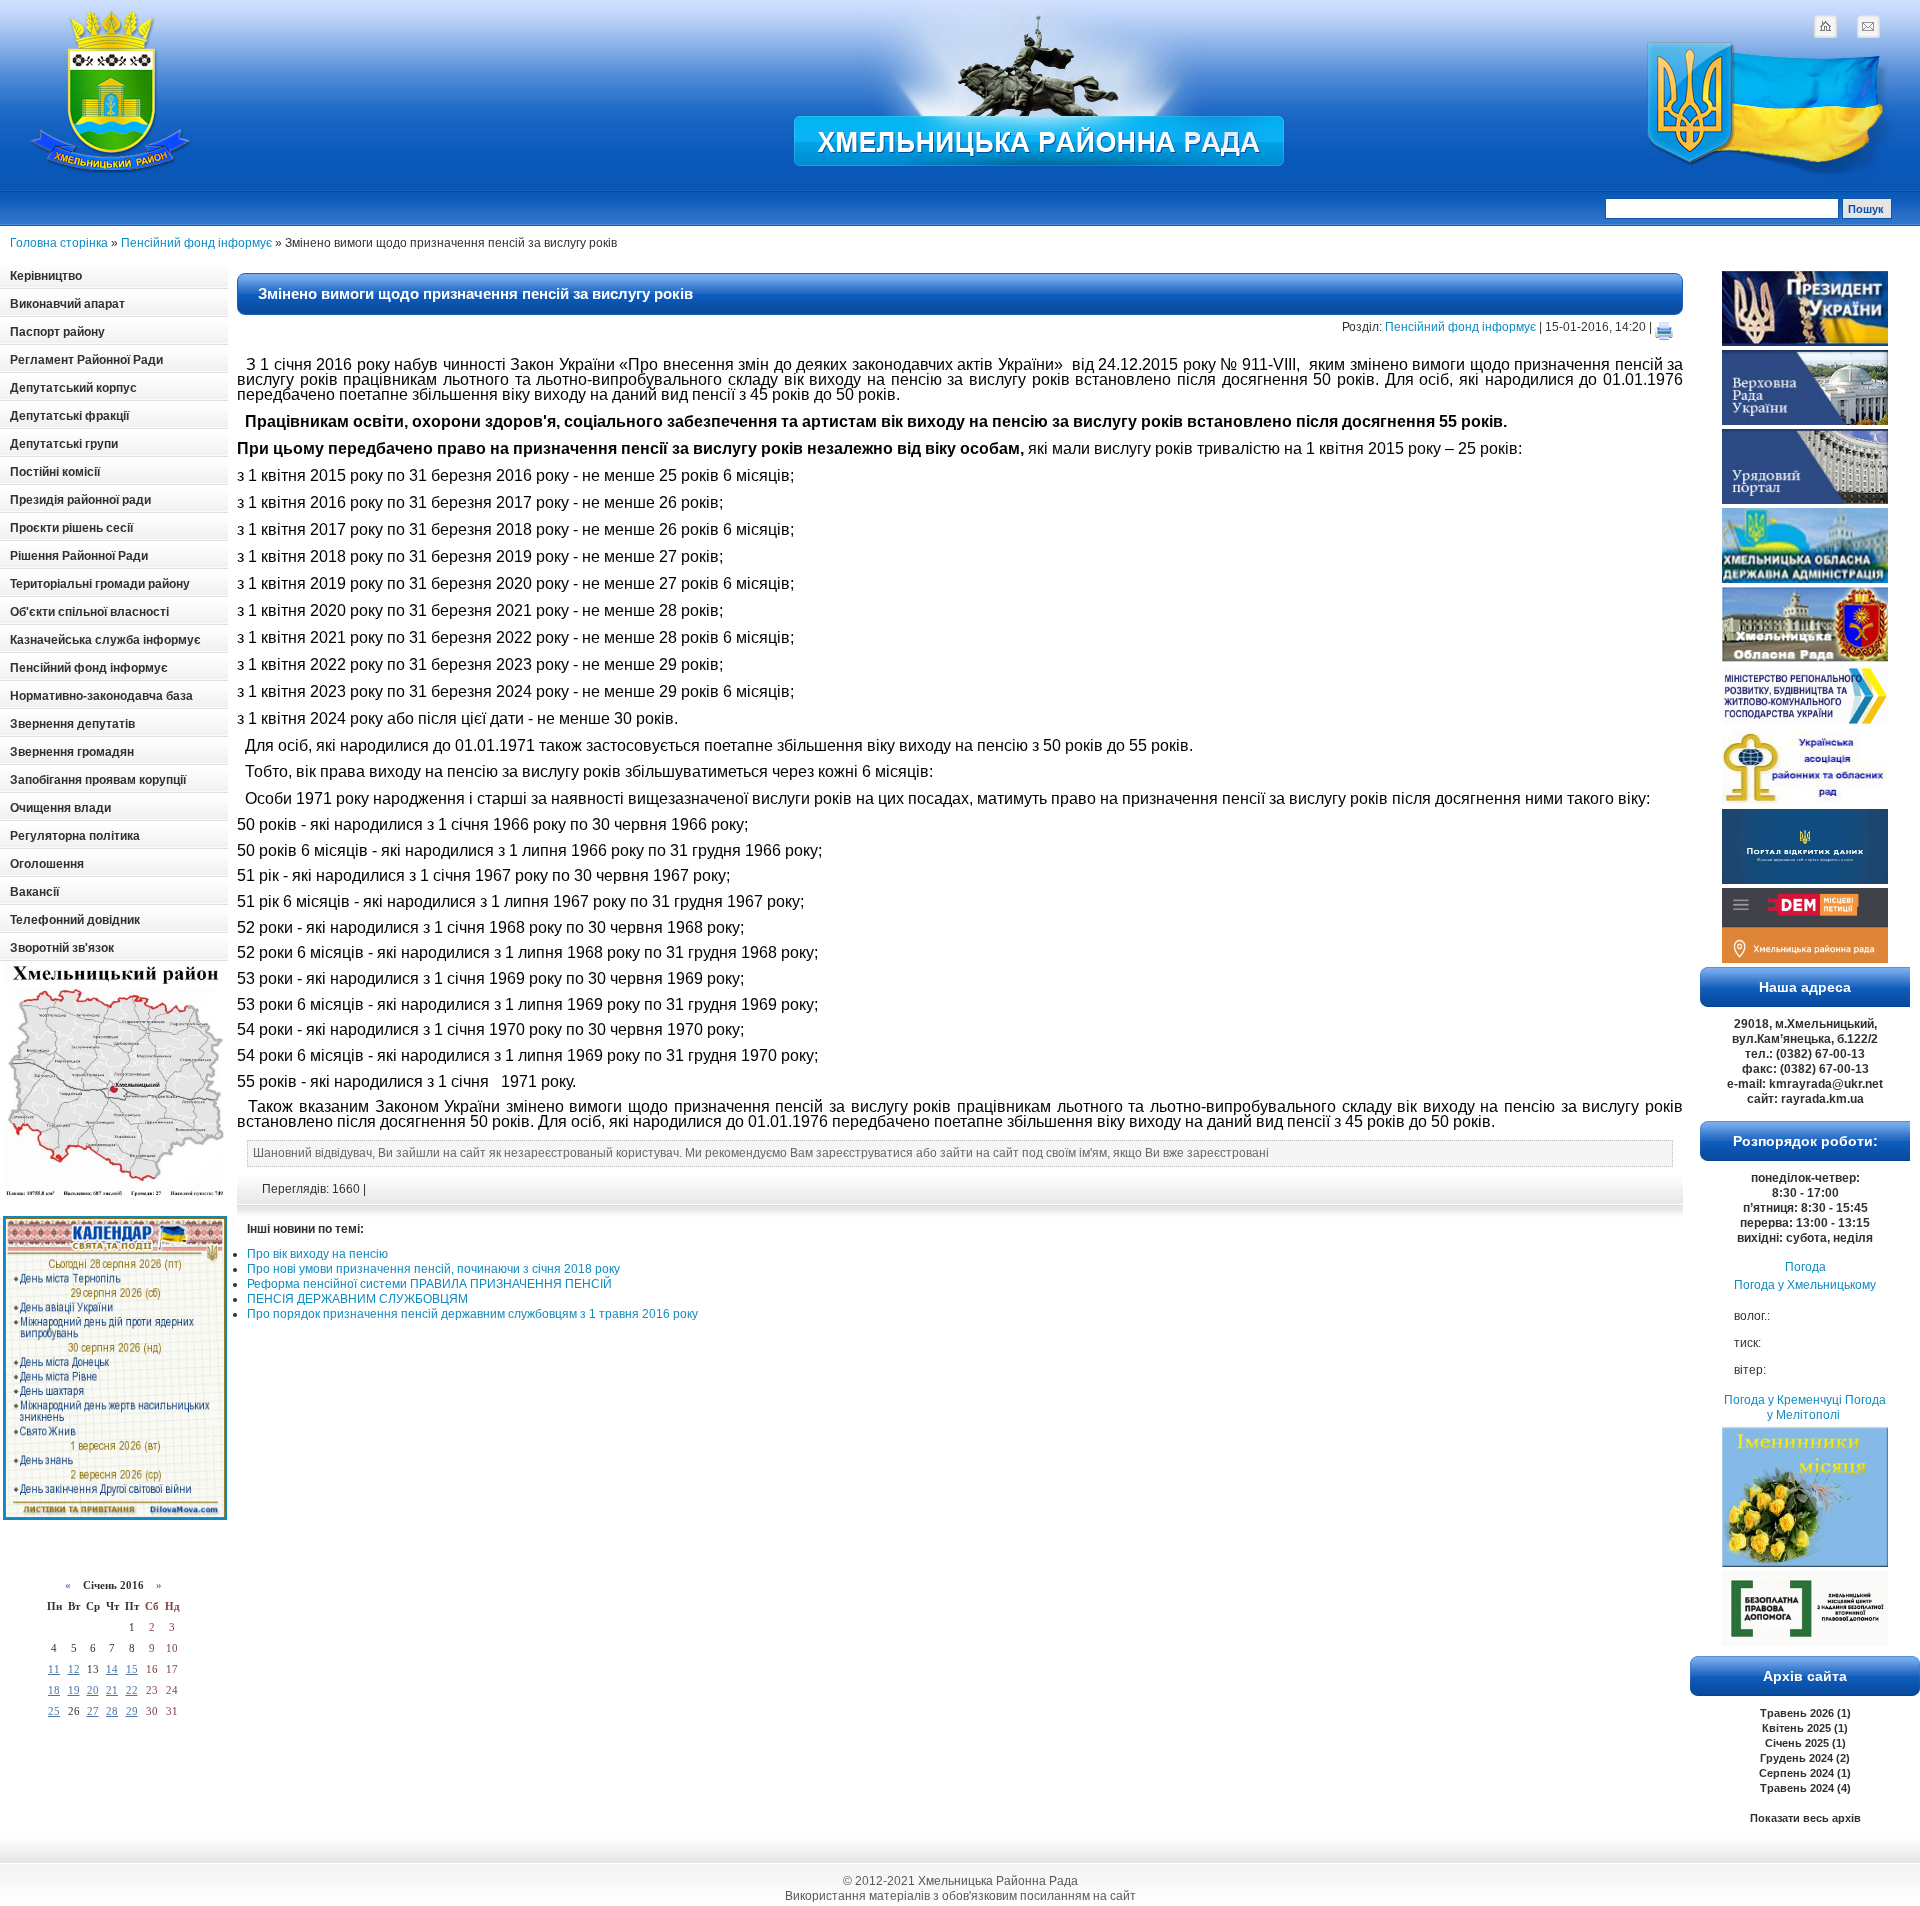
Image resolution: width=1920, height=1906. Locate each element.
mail (1868, 26)
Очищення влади (60, 808)
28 (112, 1711)
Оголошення (47, 864)
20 (93, 1690)
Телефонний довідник (75, 920)
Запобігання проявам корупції (98, 780)
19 (74, 1690)
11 (54, 1669)
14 (112, 1669)
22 (132, 1690)
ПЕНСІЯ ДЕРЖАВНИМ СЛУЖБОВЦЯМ (357, 1299)
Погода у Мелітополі (1826, 1407)
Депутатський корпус (73, 388)
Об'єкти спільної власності (89, 612)
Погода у (1805, 1285)
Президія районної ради (80, 500)
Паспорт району (57, 332)
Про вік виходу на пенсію (317, 1254)
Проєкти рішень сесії (71, 528)
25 (54, 1711)
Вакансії (34, 892)
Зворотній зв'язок (62, 948)
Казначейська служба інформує (105, 640)
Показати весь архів (1805, 1818)
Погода (1805, 1267)
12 (74, 1669)
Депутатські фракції (69, 416)
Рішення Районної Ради (79, 556)
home (1825, 26)
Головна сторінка (59, 243)
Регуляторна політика (75, 836)
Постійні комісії (55, 472)
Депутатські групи (64, 444)
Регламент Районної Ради (86, 360)
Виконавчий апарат (67, 304)
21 (112, 1690)
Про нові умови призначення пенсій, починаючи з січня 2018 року (433, 1269)
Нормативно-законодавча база (101, 696)
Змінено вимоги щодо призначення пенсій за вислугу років (475, 293)
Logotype (112, 91)
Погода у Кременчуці (1783, 1400)
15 (132, 1669)
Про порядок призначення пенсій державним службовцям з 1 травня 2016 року (472, 1314)
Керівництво (46, 276)
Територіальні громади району (100, 584)
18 (54, 1690)
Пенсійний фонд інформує (196, 243)
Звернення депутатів (72, 724)
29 (132, 1711)
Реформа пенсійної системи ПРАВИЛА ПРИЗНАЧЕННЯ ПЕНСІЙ (429, 1284)
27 (93, 1711)
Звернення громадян (72, 752)
